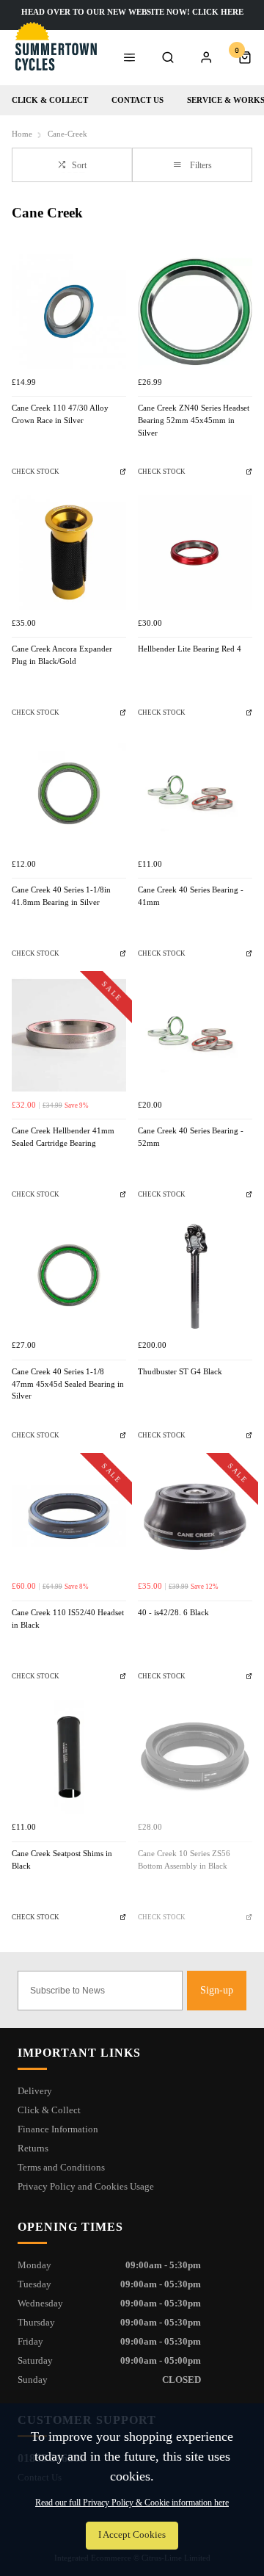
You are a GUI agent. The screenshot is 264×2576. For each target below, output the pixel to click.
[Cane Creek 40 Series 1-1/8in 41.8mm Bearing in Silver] (69, 793)
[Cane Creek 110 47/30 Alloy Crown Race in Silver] (69, 311)
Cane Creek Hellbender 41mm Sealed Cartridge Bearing (63, 1137)
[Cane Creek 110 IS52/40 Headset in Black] (69, 1516)
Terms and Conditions (61, 2167)
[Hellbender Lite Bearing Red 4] (195, 552)
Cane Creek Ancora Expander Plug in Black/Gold (62, 655)
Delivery (35, 2091)
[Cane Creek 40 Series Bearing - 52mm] (195, 1034)
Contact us (137, 100)
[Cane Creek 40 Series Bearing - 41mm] (195, 793)
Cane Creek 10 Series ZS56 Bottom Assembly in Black (184, 1860)
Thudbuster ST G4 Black (180, 1372)
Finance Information (58, 2129)
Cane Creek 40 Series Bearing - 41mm (191, 896)
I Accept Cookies (132, 2535)
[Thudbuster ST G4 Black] (195, 1275)
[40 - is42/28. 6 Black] (195, 1516)
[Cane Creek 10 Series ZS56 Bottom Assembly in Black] (195, 1757)
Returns (33, 2148)
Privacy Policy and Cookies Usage (86, 2186)
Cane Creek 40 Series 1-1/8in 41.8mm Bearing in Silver (61, 896)
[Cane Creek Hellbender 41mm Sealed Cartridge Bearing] (69, 1034)
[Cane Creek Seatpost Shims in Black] (69, 1757)
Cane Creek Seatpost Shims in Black (62, 1860)
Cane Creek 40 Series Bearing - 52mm (191, 1137)
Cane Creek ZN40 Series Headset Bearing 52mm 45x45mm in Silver (194, 420)
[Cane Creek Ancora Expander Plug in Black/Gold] (69, 552)
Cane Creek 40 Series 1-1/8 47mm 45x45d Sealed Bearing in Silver (68, 1384)
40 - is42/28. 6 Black (173, 1613)
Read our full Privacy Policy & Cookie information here (132, 2503)
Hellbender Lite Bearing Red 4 (190, 649)
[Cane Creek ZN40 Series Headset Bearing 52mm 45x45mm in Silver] (195, 311)
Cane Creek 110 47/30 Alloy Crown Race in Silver (60, 414)
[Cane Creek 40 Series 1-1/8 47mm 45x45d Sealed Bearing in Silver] (69, 1275)
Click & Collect (50, 100)
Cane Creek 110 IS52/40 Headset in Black (68, 1619)
